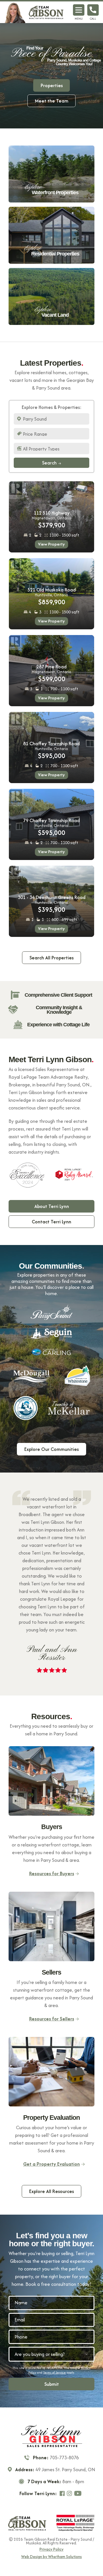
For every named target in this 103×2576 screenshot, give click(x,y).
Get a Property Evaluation (51, 2164)
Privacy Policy (51, 2550)
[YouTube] (79, 2493)
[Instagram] (70, 2493)
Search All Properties (51, 958)
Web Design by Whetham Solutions (51, 2557)
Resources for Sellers (52, 2019)
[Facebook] (63, 2493)
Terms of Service (55, 2372)
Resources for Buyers (52, 1873)
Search (49, 463)
